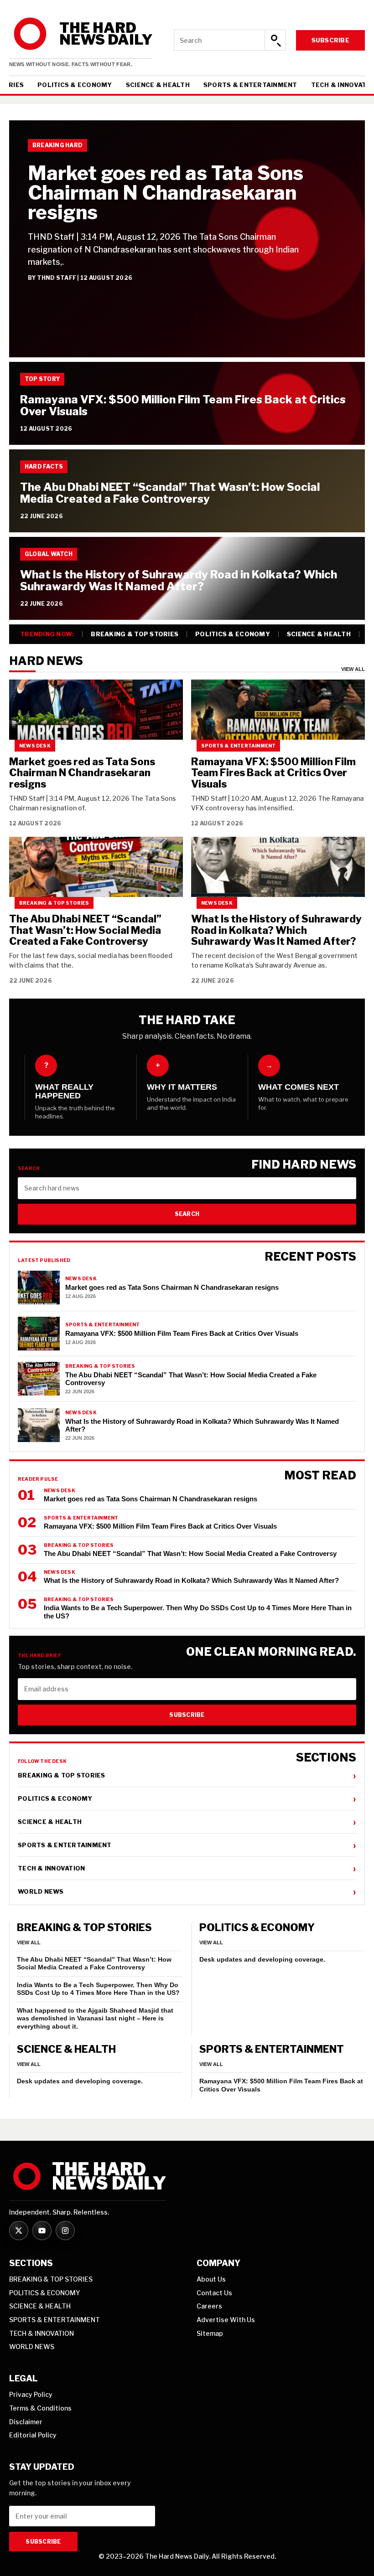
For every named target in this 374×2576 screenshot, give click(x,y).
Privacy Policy (31, 2394)
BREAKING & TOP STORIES (135, 634)
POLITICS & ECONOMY (75, 85)
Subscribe (330, 40)
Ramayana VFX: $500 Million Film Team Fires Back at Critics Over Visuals (183, 405)
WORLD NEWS (187, 1891)
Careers (209, 2306)
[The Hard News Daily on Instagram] (65, 2231)
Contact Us (214, 2293)
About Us (211, 2279)
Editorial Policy (33, 2435)
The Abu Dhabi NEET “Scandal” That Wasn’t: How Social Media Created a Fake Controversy (170, 493)
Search (187, 1214)
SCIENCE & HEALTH (158, 85)
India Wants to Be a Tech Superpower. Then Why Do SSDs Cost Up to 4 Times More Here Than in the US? (98, 1989)
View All (353, 669)
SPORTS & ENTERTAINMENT (250, 85)
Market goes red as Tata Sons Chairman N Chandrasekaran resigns (166, 193)
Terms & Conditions (40, 2408)
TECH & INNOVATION (187, 1868)
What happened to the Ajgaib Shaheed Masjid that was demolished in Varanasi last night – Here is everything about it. (95, 2018)
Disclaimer (26, 2422)
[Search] (275, 40)
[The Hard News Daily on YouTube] (42, 2231)
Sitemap (210, 2333)
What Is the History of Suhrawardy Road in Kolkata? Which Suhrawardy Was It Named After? (179, 580)
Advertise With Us (226, 2320)
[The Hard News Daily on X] (19, 2231)
